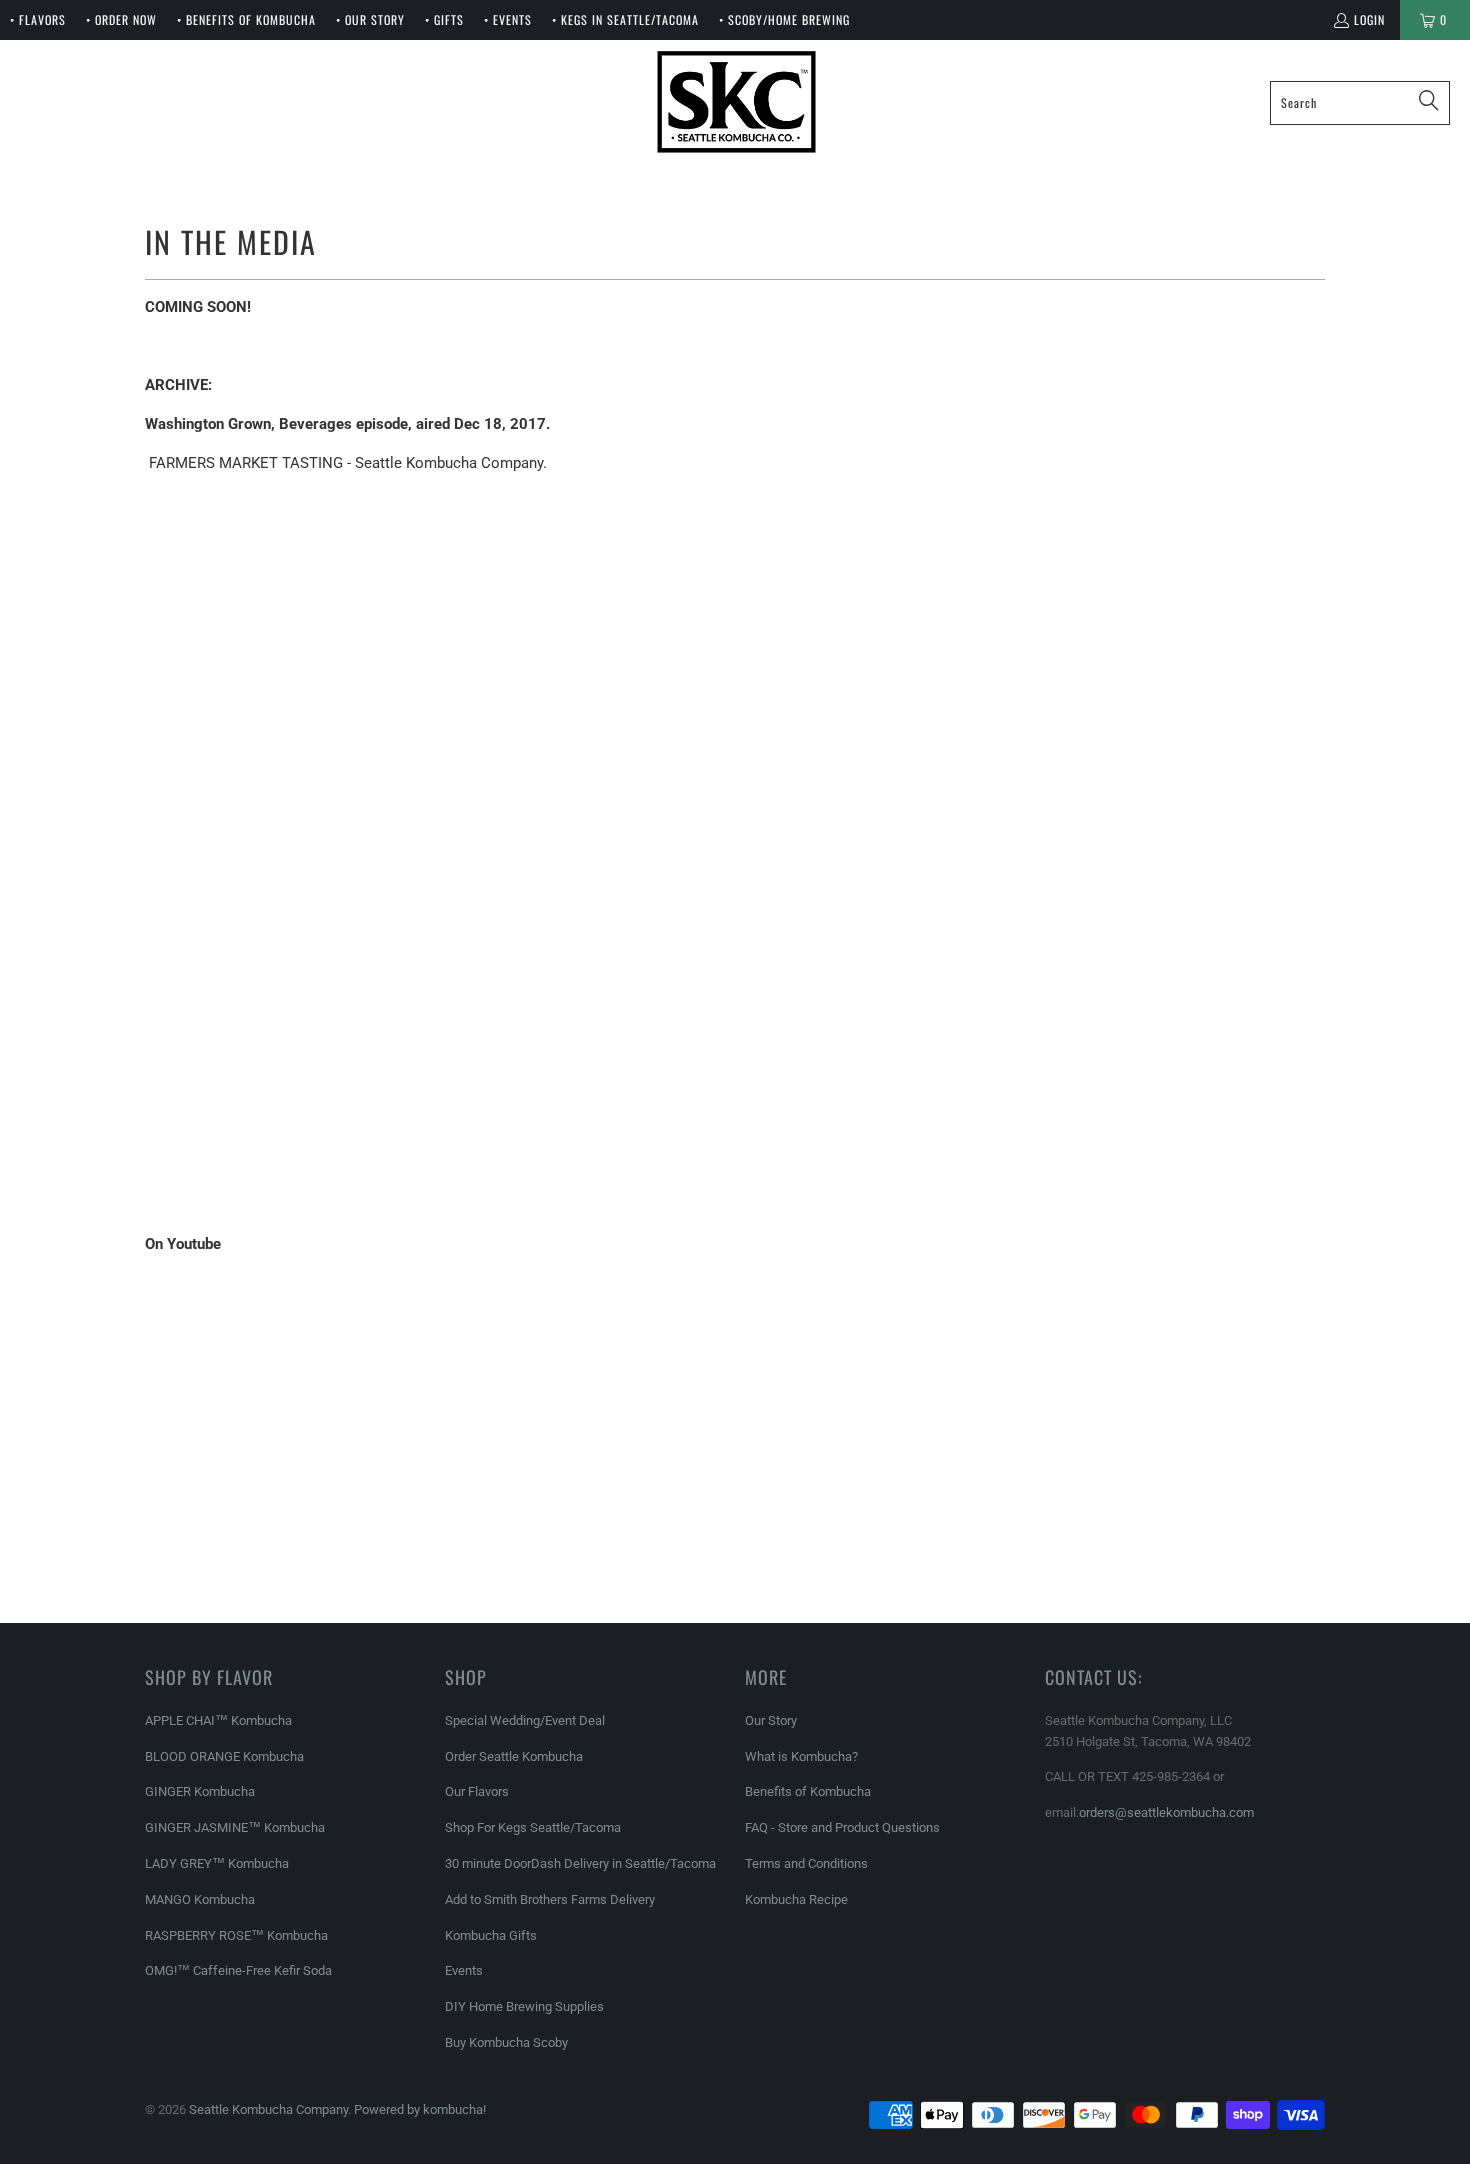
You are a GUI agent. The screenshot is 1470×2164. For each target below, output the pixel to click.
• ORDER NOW (121, 19)
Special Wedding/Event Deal (525, 1720)
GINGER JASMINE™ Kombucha (235, 1827)
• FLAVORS (38, 19)
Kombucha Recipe (796, 1899)
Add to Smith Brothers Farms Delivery (550, 1899)
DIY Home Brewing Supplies (524, 2006)
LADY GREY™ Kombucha (217, 1863)
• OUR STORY (370, 19)
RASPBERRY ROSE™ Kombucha (236, 1935)
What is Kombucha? (801, 1756)
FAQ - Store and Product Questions (842, 1827)
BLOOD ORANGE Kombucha (224, 1756)
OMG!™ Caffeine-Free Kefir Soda (238, 1970)
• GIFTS (444, 19)
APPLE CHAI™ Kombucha (218, 1720)
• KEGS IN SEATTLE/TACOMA (625, 19)
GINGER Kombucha (200, 1791)
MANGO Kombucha (200, 1899)
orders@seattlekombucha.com (1166, 1812)
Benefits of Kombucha (808, 1791)
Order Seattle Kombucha (514, 1756)
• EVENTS (508, 19)
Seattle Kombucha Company (268, 2109)
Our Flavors (477, 1791)
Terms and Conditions (806, 1863)
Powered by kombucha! (420, 2109)
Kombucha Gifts (491, 1935)
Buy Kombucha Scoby (506, 2042)
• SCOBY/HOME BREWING (784, 19)
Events (464, 1970)
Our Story (771, 1720)
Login (1369, 19)
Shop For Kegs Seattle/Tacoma (533, 1827)
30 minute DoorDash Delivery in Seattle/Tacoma (580, 1863)
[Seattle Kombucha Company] (736, 102)
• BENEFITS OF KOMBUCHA (246, 19)
